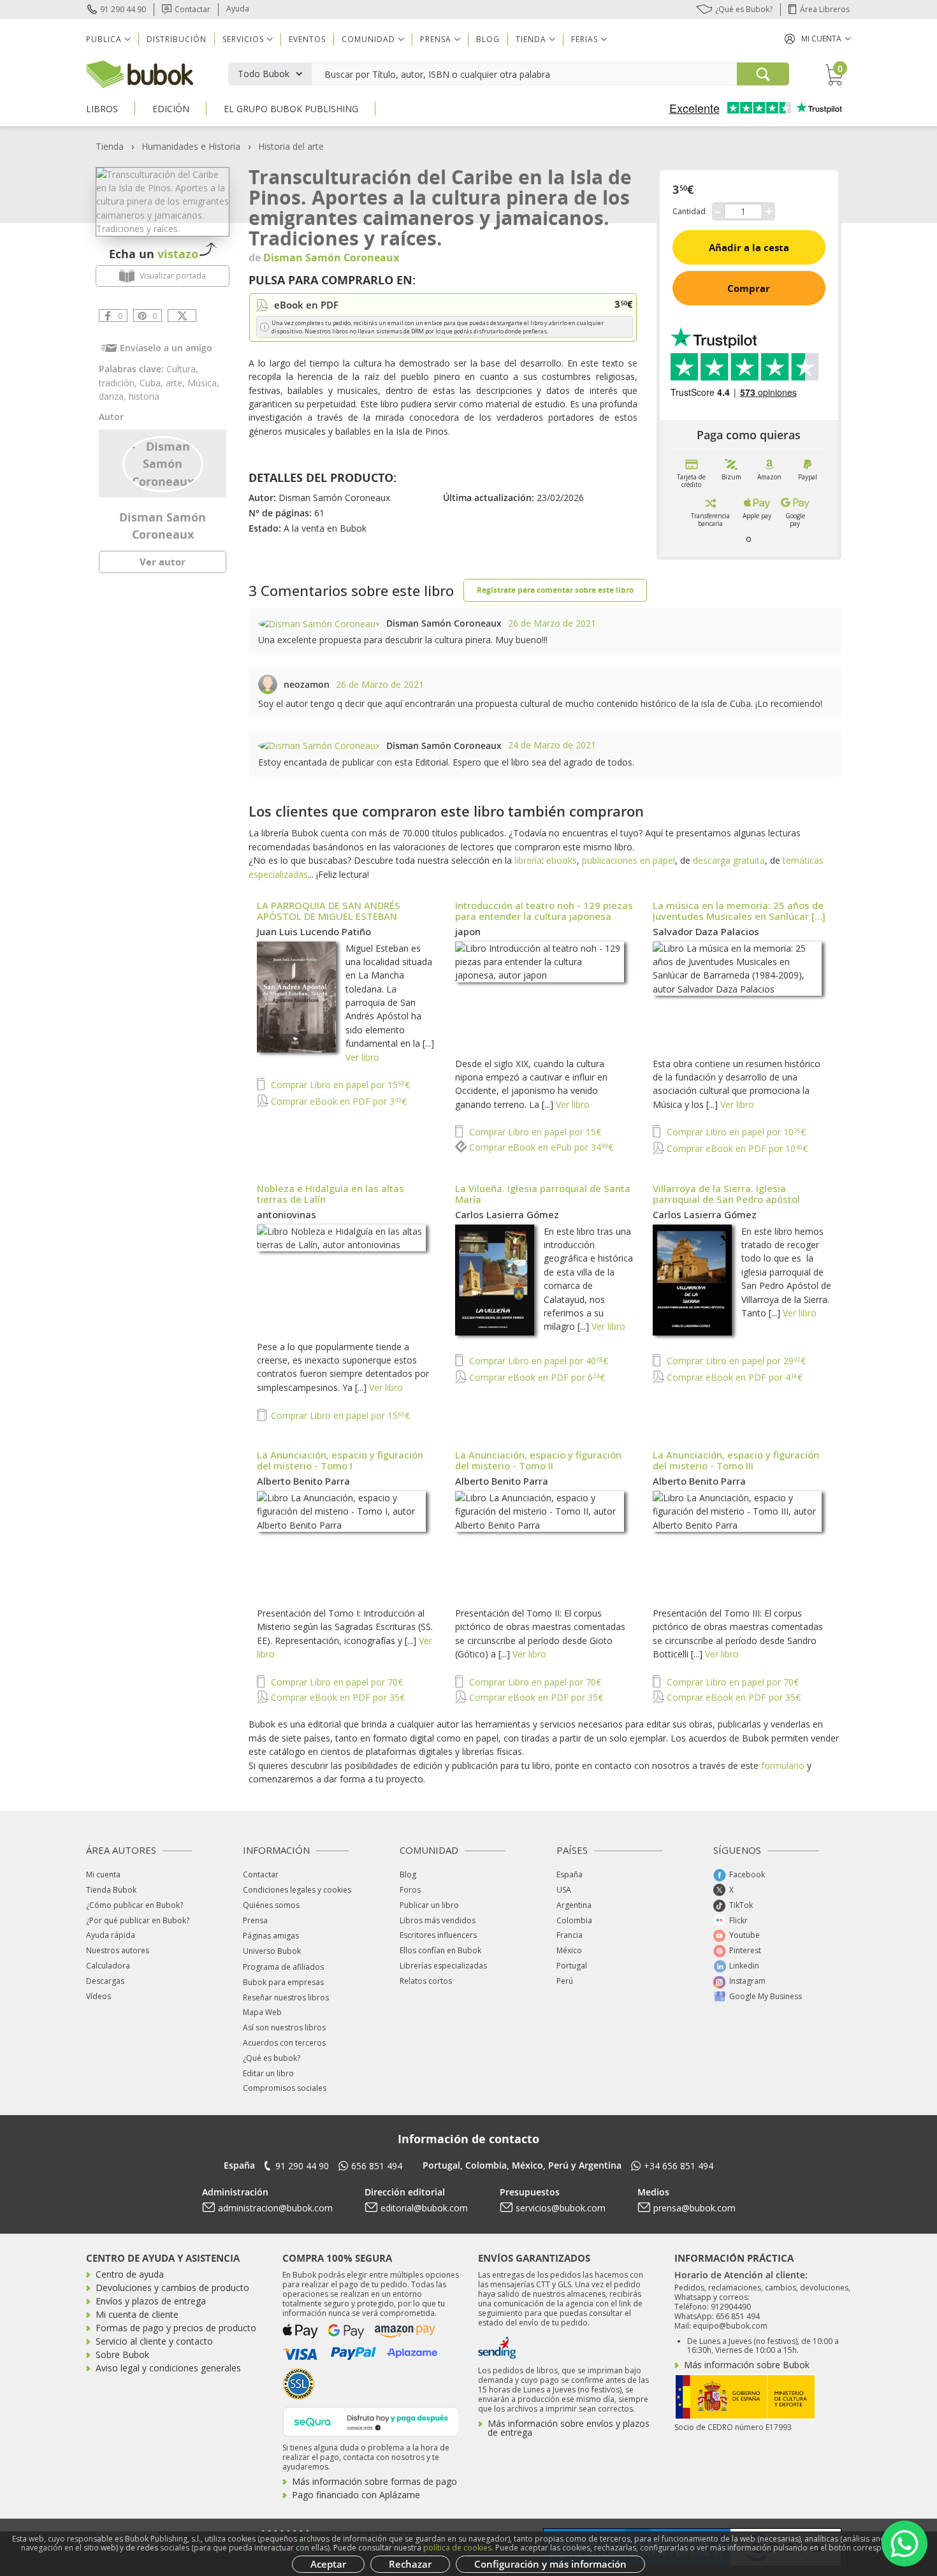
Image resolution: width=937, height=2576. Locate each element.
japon (468, 931)
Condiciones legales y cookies (297, 1890)
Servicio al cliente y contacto (154, 2341)
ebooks (562, 860)
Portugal (572, 1966)
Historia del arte (291, 146)
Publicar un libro (429, 1905)
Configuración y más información (550, 2564)
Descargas (105, 1981)
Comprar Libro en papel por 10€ (735, 1132)
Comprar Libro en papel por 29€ (735, 1361)
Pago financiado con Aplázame (356, 2495)
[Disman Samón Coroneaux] (163, 463)
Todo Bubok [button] (264, 74)
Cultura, (182, 369)
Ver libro (362, 1057)
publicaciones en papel (628, 860)
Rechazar (410, 2564)
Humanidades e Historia (191, 146)
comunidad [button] (368, 39)
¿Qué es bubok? (272, 2058)
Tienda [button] (531, 39)
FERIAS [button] (585, 39)
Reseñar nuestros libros (286, 1997)
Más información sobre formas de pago (374, 2481)
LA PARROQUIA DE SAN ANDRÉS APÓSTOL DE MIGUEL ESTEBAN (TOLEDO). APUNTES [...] (329, 916)
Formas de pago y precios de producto (176, 2328)
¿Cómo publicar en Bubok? (134, 1905)
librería (528, 860)
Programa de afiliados (283, 1967)
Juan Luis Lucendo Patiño (314, 931)
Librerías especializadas (443, 1966)
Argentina (574, 1905)
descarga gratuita (729, 860)
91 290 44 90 (123, 9)
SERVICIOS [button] (243, 39)
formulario (783, 1765)
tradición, (119, 383)
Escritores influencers (438, 1935)
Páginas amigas (271, 1936)
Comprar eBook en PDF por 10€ (736, 1148)
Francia (570, 1935)
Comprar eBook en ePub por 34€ (540, 1147)
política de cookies (457, 2548)
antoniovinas (287, 1214)
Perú (565, 1981)
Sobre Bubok (122, 2354)
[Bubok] (140, 73)
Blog (488, 39)
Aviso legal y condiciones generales (168, 2368)
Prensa (255, 1920)
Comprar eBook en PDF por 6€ (536, 1377)
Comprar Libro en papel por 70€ (336, 1682)
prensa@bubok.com (694, 2208)
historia (144, 396)
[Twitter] (182, 316)
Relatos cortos (426, 1981)
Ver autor (163, 562)
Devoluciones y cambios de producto (172, 2288)
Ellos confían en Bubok (440, 1950)
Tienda (110, 146)
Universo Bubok (272, 1951)
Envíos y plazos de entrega (151, 2301)
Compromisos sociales (285, 2088)
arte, (177, 383)
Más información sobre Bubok (747, 2365)
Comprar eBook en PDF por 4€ (733, 1377)
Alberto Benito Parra (303, 1481)
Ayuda (238, 9)
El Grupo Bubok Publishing (291, 109)
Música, (203, 383)
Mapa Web (262, 2012)
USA (564, 1890)
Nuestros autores (118, 1950)
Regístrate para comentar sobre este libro (555, 590)
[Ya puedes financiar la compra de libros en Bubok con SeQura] (371, 2420)
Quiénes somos (271, 1905)
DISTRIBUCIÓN (177, 39)
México (569, 1950)
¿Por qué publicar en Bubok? (138, 1920)
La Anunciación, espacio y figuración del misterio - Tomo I (340, 1460)
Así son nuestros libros (284, 2027)
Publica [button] (104, 39)
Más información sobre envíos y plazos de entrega (569, 2428)
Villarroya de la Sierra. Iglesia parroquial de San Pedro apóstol (726, 1194)
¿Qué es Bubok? (744, 9)
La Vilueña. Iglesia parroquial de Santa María (543, 1194)
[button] (818, 39)
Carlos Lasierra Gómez (507, 1214)
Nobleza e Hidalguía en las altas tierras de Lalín (330, 1194)
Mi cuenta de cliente (137, 2314)
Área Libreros (825, 9)
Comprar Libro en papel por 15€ (339, 1085)
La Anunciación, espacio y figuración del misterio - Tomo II (538, 1460)
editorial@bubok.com (424, 2208)
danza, (114, 396)
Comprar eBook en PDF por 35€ (337, 1697)
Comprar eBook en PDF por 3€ (338, 1101)
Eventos (307, 39)
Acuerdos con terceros (284, 2043)
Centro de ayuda (130, 2274)
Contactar (192, 9)
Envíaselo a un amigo (166, 348)
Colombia (574, 1920)
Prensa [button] (436, 39)
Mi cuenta (103, 1874)
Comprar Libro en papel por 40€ (537, 1361)
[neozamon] (268, 684)
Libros (102, 109)
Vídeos (98, 1996)
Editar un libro (268, 2073)
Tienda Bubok (111, 1890)
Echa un (154, 254)
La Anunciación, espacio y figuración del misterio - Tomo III (736, 1460)
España (570, 1874)
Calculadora (108, 1966)
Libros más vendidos (438, 1920)
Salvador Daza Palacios (706, 931)
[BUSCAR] (763, 74)
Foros (410, 1890)
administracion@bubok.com (275, 2208)
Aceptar (328, 2564)
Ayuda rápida (111, 1935)
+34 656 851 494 (679, 2166)
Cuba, (153, 383)
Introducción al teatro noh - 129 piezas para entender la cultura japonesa (544, 911)
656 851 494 (377, 2166)
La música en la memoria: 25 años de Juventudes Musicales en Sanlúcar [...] (739, 911)
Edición (171, 109)
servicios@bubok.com (561, 2208)
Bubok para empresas (283, 1982)
